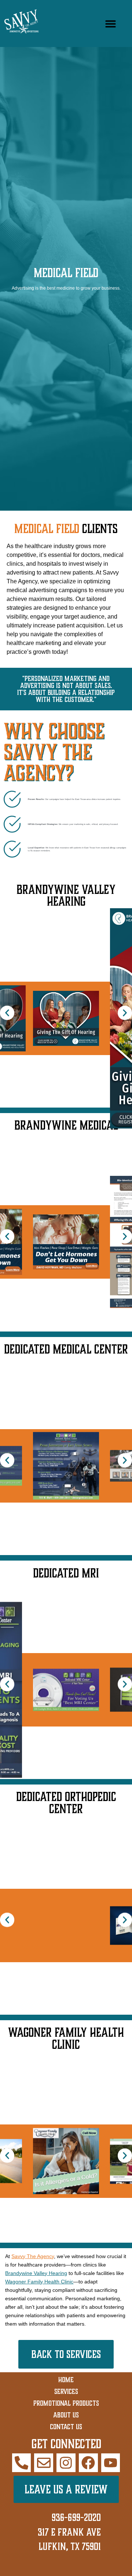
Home (66, 2380)
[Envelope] (44, 2463)
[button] (111, 24)
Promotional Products (66, 2403)
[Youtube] (111, 2463)
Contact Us (66, 2427)
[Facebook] (88, 2463)
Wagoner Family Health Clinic (39, 2282)
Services (66, 2391)
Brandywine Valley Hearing (36, 2273)
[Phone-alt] (22, 2463)
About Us (66, 2415)
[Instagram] (66, 2463)
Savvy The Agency (33, 2256)
